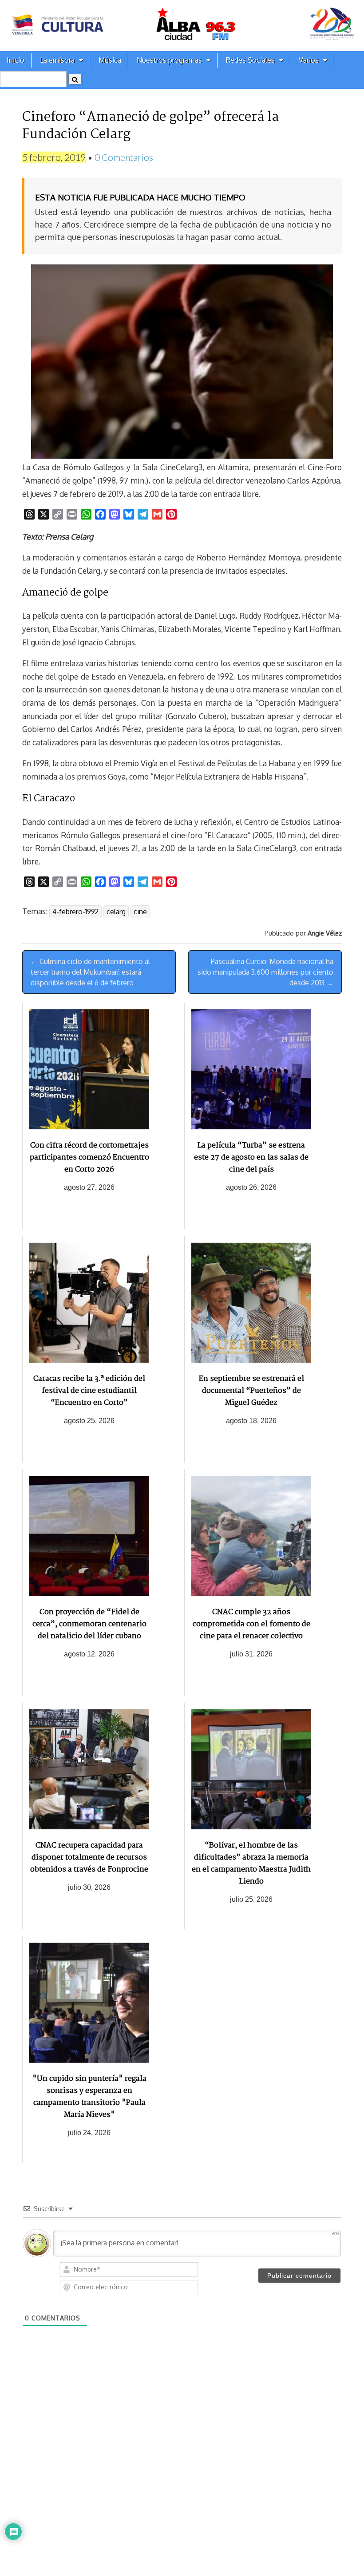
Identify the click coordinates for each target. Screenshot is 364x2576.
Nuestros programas (169, 60)
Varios (309, 60)
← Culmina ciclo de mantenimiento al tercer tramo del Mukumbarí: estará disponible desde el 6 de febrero (90, 972)
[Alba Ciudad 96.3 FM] (182, 26)
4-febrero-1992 (75, 912)
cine (140, 912)
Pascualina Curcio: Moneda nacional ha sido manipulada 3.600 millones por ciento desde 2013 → (265, 972)
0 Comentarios (124, 157)
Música (110, 60)
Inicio (16, 60)
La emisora (57, 60)
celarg (116, 912)
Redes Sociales (250, 60)
